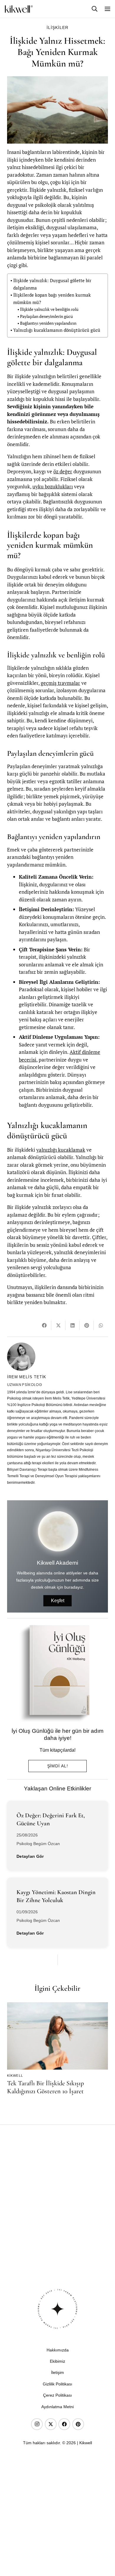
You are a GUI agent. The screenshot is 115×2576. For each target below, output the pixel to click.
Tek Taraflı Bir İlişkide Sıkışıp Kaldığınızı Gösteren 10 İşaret (45, 2087)
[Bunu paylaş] (44, 1325)
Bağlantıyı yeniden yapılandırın (48, 323)
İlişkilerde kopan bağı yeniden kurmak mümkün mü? (52, 299)
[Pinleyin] (87, 1325)
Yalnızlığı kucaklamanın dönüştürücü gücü (57, 330)
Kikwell (15, 2076)
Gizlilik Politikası (57, 2384)
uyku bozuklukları (53, 486)
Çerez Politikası (57, 2395)
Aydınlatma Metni (57, 2407)
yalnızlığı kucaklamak (61, 1150)
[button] (95, 9)
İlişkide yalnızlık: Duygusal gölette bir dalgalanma (52, 284)
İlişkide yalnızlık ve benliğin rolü (49, 309)
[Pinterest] (78, 2424)
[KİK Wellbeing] (19, 9)
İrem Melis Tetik (27, 1377)
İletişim (57, 2372)
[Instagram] (37, 2424)
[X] (51, 2424)
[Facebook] (64, 2424)
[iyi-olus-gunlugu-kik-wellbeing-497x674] (55, 1673)
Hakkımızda (58, 2350)
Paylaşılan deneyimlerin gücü (46, 316)
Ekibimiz (57, 2361)
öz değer (63, 471)
